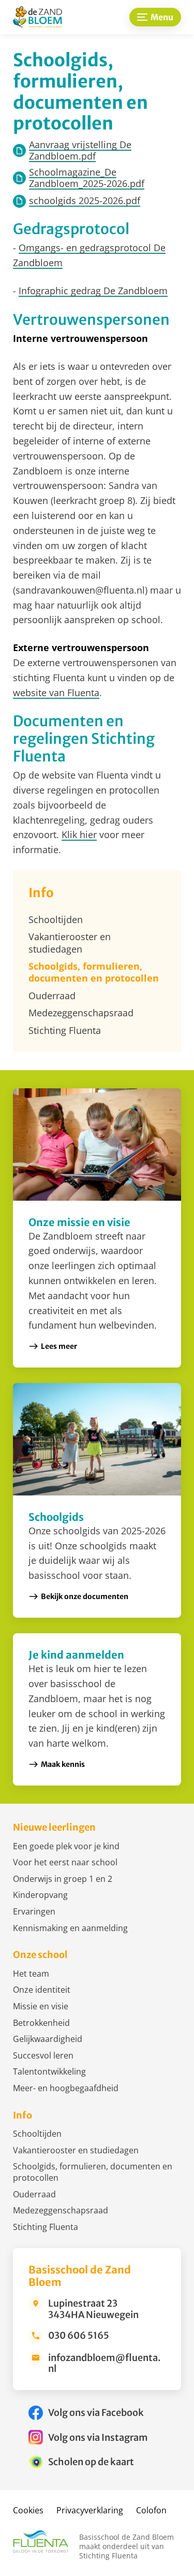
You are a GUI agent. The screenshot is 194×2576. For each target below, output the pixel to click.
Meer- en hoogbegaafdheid (66, 2088)
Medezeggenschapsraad (61, 2210)
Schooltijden (37, 2134)
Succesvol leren (43, 2055)
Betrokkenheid (41, 2023)
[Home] (44, 17)
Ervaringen (34, 1911)
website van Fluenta (56, 693)
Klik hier (79, 834)
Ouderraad (34, 2194)
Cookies (28, 2510)
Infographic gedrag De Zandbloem (93, 291)
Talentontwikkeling (49, 2071)
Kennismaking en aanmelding (70, 1928)
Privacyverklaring (90, 2510)
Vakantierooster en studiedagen (76, 2150)
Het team (31, 1974)
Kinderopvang (40, 1895)
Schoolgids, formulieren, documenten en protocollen (93, 2172)
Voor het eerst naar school (65, 1862)
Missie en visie (41, 2006)
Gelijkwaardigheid (48, 2039)
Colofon (151, 2510)
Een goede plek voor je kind (66, 1846)
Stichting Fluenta (46, 2227)
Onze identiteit (42, 1990)
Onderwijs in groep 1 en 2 (63, 1879)
